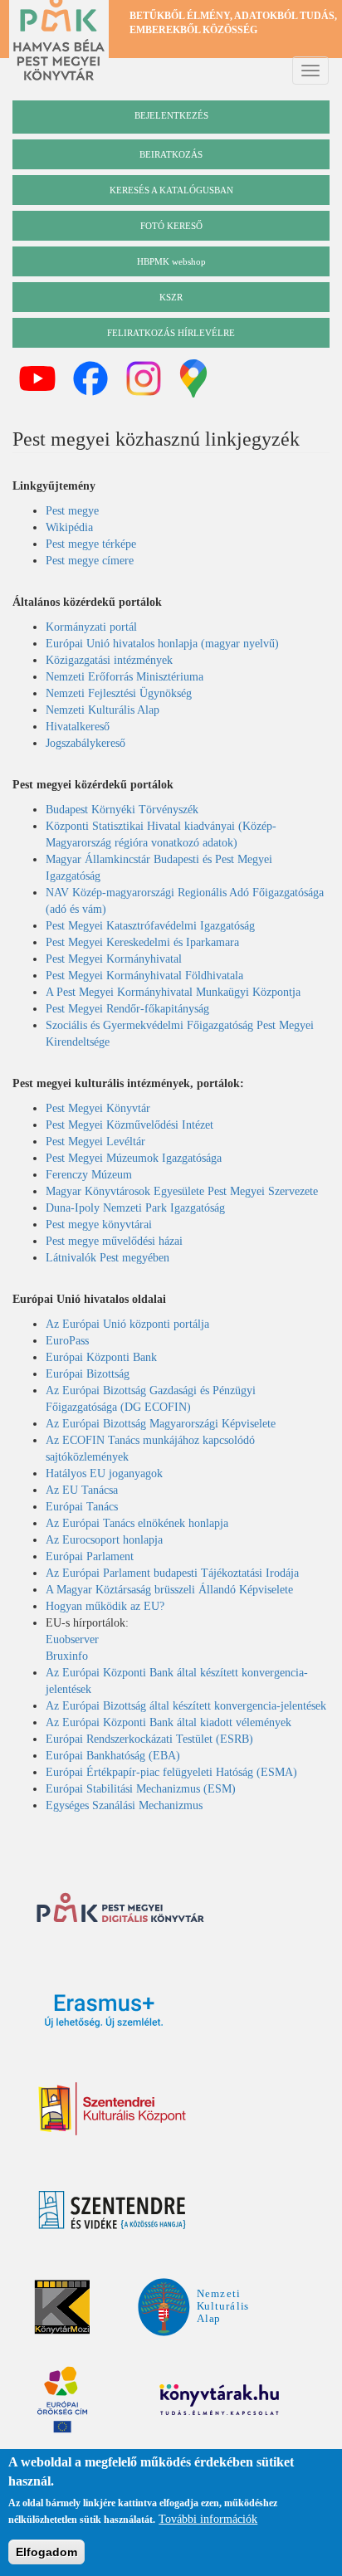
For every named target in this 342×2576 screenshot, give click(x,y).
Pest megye (72, 511)
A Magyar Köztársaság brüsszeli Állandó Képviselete (169, 1590)
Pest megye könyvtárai (99, 1225)
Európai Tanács (82, 1507)
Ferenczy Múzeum (89, 1175)
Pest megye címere (90, 561)
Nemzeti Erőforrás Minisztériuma (125, 677)
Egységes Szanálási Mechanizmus (124, 1805)
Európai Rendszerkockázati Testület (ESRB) (149, 1739)
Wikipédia (69, 527)
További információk (208, 2519)
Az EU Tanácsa (82, 1490)
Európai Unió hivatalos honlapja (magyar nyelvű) (162, 644)
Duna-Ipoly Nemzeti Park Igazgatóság (135, 1208)
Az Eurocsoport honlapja (104, 1540)
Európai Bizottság (88, 1374)
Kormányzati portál (91, 627)
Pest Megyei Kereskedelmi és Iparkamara (142, 942)
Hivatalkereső (78, 727)
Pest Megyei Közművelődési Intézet (129, 1125)
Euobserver (72, 1639)
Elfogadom (46, 2552)
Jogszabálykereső (85, 743)
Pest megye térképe (91, 544)
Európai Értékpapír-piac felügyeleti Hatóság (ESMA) (173, 1772)
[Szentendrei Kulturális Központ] (112, 2109)
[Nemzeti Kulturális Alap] (193, 2306)
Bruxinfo (67, 1656)
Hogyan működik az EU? (105, 1606)
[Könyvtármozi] (62, 2307)
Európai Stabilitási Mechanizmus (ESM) (141, 1789)
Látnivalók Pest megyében (107, 1258)
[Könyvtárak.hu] (222, 2209)
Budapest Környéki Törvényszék (122, 810)
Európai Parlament (90, 1556)
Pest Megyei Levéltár (95, 1142)
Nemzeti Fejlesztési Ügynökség (119, 693)
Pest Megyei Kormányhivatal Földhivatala (144, 976)
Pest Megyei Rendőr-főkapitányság (127, 1009)
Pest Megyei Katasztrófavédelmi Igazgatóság (150, 926)
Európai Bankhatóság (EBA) (115, 1756)
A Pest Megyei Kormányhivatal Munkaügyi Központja (173, 992)
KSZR (171, 297)
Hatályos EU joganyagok (104, 1473)
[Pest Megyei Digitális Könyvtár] (120, 1910)
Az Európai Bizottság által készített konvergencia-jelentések (186, 1706)
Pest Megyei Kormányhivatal (114, 959)
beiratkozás (171, 154)
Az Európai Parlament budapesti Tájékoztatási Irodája (172, 1573)
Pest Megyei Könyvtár (98, 1108)
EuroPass (67, 1341)
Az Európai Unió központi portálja (127, 1324)
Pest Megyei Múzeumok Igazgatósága (134, 1158)
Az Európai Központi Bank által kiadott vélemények (169, 1722)
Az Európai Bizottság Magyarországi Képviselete (161, 1424)
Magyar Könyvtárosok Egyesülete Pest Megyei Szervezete (182, 1191)
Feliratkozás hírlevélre (171, 333)
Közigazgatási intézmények (109, 660)
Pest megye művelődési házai (114, 1241)
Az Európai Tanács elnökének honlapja (137, 1523)
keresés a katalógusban (171, 190)
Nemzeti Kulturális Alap (103, 710)
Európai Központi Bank (101, 1357)
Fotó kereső (171, 226)
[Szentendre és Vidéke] (112, 2210)
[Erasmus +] (104, 2011)
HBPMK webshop (171, 261)
